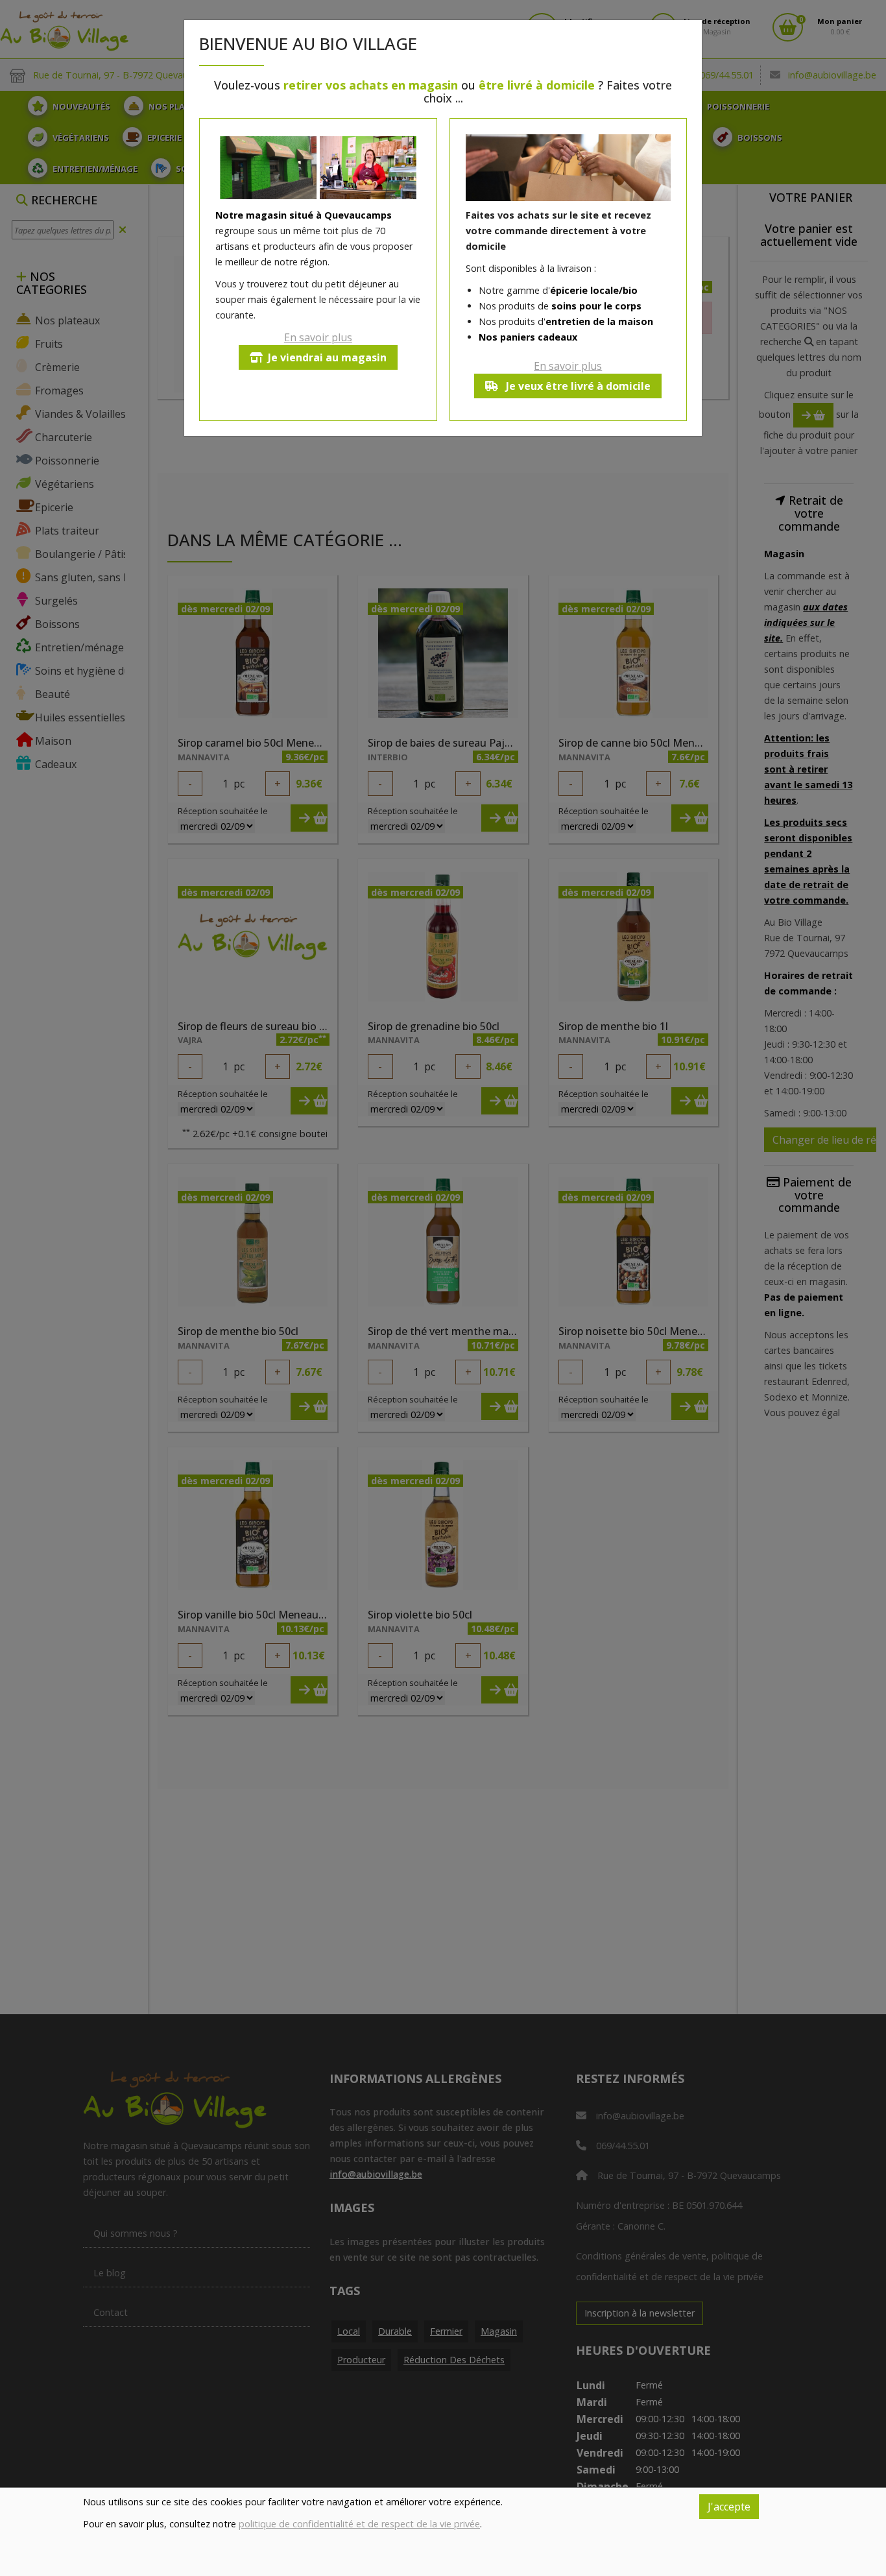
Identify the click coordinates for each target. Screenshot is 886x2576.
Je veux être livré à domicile (577, 386)
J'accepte (729, 2507)
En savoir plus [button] (318, 337)
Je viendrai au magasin (327, 357)
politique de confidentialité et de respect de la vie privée (359, 2524)
